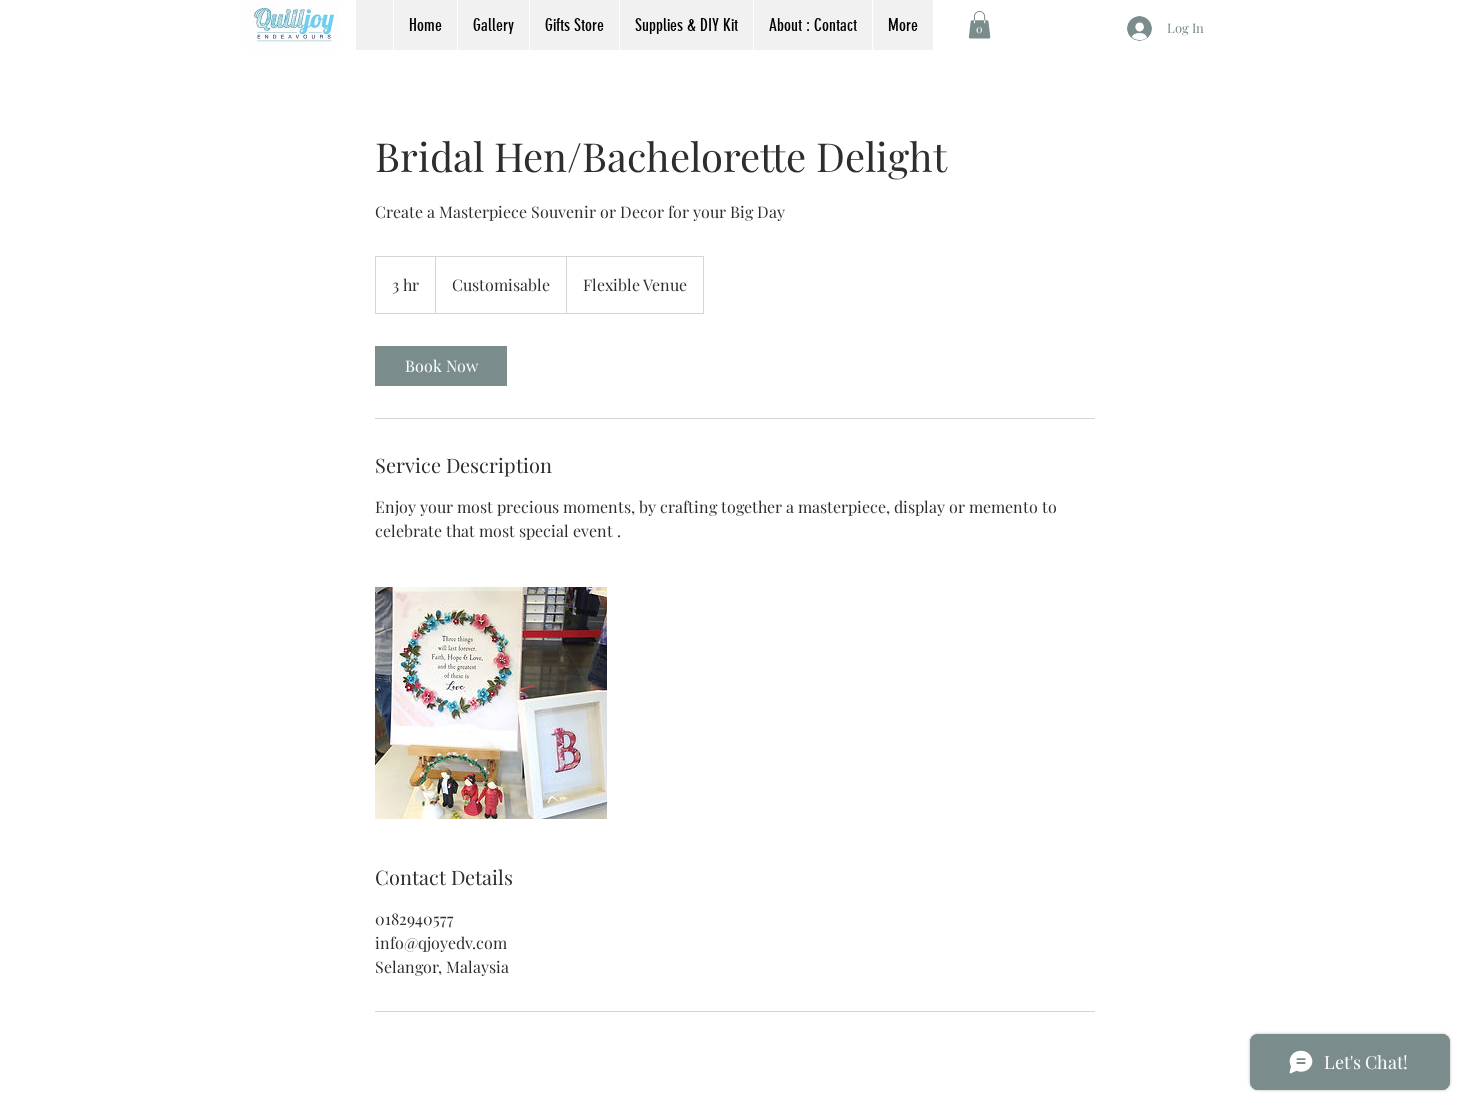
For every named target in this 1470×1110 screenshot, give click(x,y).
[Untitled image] (491, 703)
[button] (979, 24)
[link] (441, 366)
